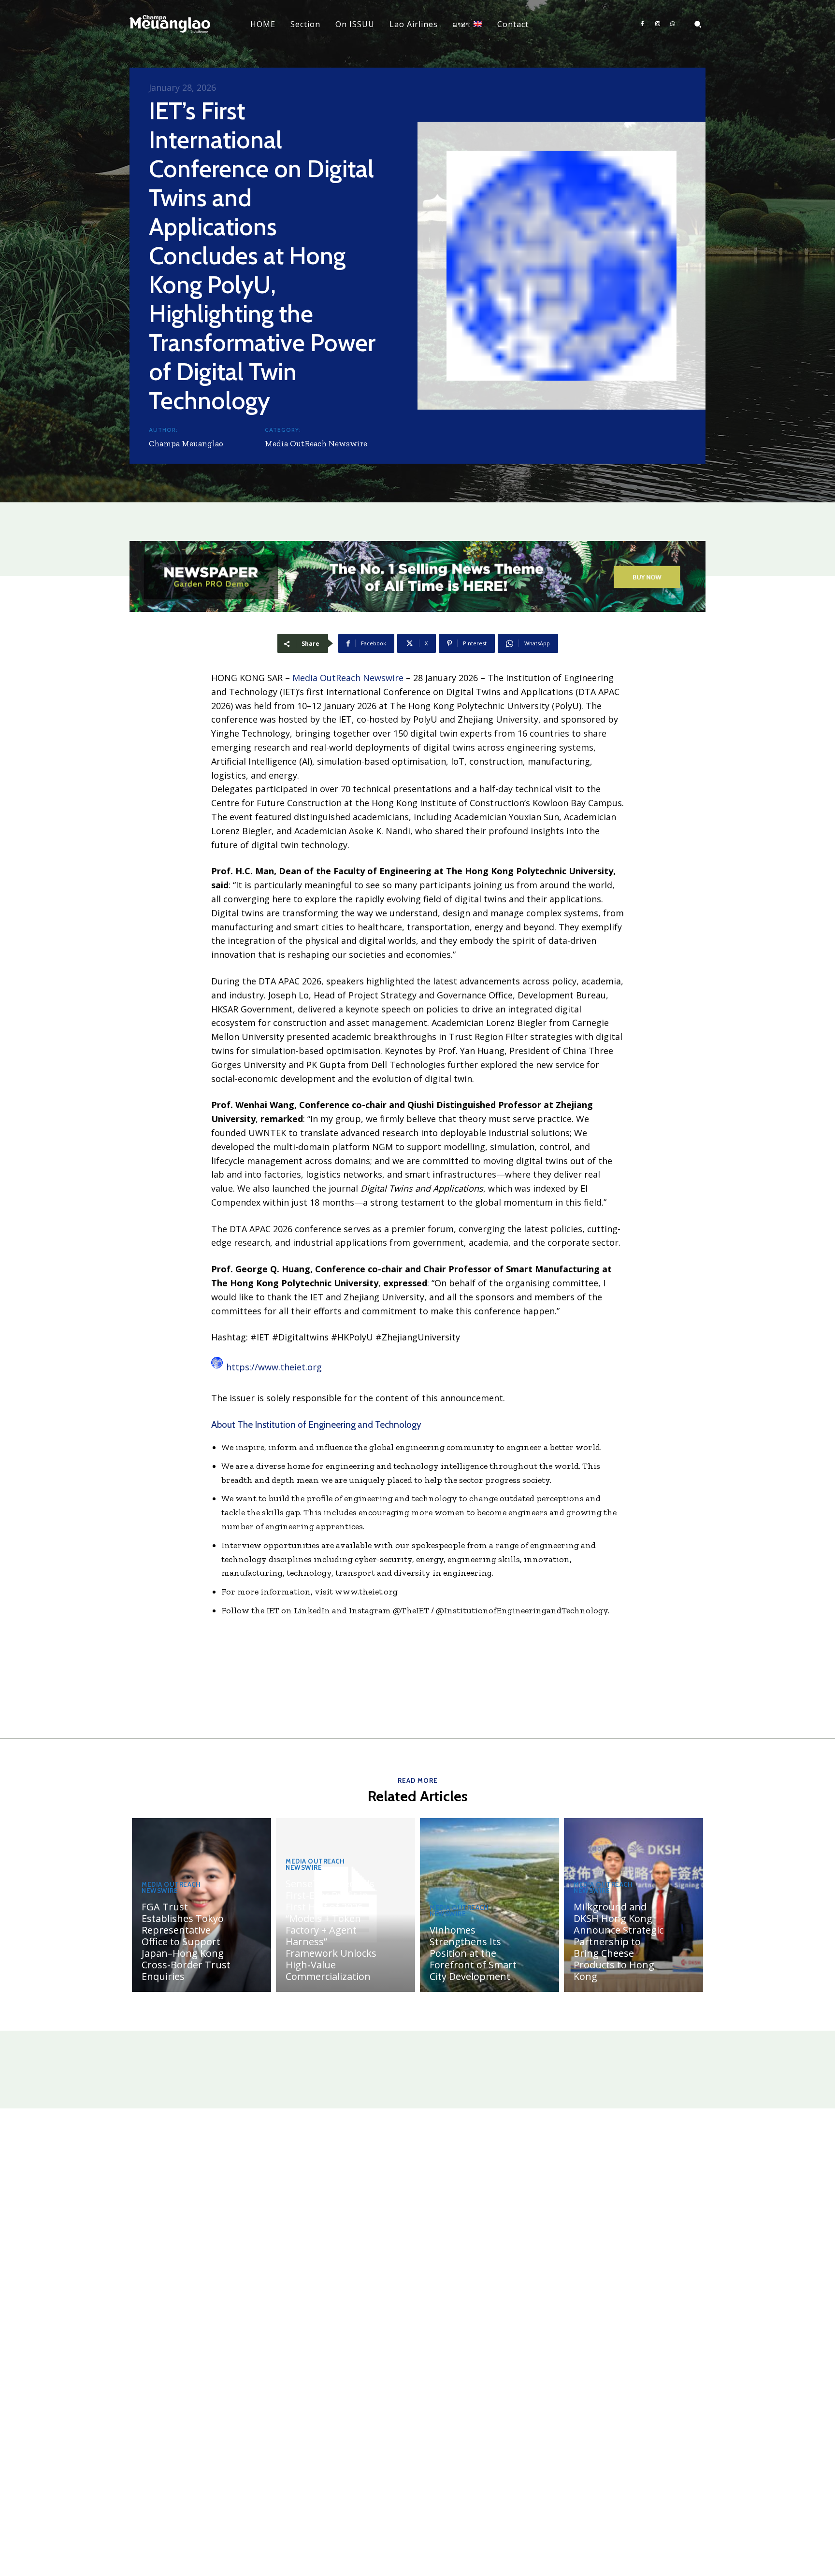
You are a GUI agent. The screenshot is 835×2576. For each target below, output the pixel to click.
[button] (698, 24)
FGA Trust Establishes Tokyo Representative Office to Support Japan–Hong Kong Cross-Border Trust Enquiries (186, 1942)
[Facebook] (642, 24)
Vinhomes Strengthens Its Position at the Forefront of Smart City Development (473, 1953)
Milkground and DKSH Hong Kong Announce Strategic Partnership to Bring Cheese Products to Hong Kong (619, 1942)
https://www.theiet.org (274, 1367)
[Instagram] (658, 24)
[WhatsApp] (673, 24)
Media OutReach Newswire (316, 443)
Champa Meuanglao (186, 443)
